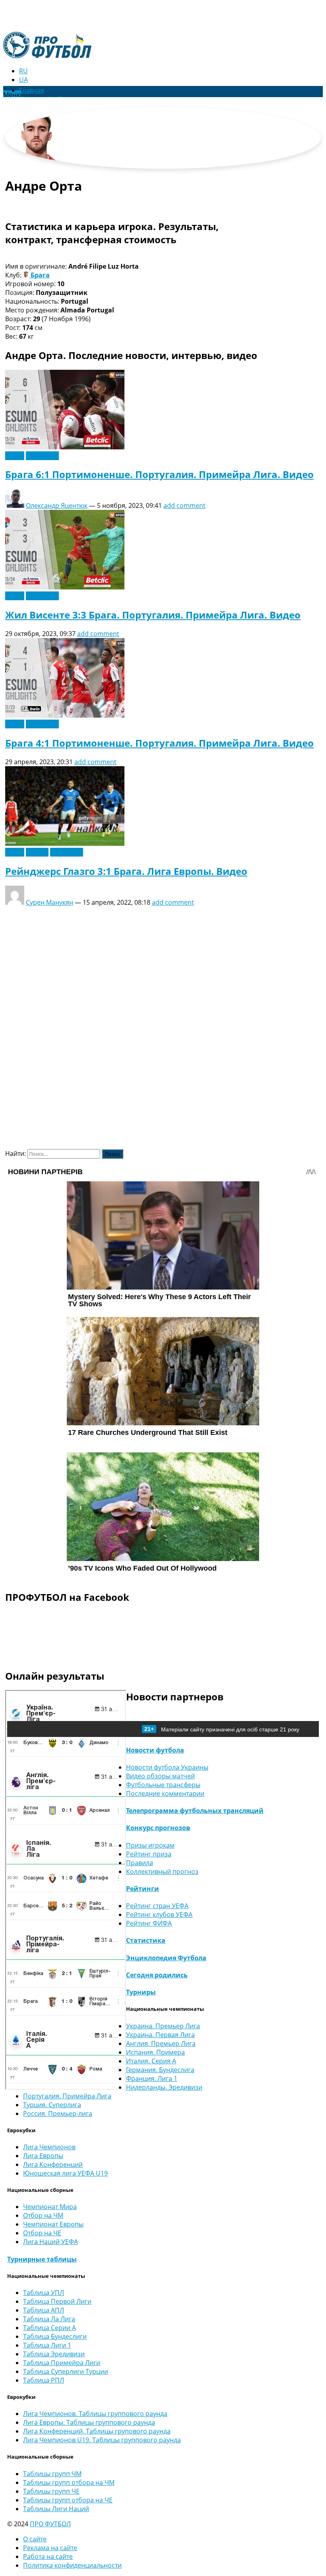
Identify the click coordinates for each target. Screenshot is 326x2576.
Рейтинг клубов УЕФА (159, 1914)
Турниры (141, 1992)
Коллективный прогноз (162, 1872)
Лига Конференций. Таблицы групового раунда (97, 2431)
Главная (32, 90)
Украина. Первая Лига (160, 2035)
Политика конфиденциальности (72, 2565)
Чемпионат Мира (50, 2207)
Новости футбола (155, 1750)
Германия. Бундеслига (160, 2070)
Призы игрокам (150, 1845)
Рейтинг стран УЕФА (157, 1906)
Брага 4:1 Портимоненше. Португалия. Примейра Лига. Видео (159, 743)
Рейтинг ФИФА (149, 1923)
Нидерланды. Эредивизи (164, 2087)
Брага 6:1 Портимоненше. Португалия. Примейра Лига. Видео (159, 474)
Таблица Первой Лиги (57, 2301)
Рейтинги (143, 1889)
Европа (37, 852)
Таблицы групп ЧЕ (51, 2491)
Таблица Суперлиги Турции (66, 2371)
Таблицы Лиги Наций (56, 2509)
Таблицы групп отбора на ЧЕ (68, 2500)
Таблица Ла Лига (49, 2319)
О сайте (35, 2539)
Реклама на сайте (50, 2548)
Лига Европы (43, 2156)
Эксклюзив (42, 456)
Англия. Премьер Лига (161, 2043)
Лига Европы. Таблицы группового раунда (89, 2422)
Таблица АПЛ (44, 2310)
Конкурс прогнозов (158, 1828)
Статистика (146, 1940)
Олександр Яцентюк (57, 505)
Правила (140, 1863)
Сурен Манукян (49, 902)
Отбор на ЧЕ (42, 2233)
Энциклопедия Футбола (166, 1958)
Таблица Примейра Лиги (62, 2363)
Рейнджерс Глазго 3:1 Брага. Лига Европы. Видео (126, 871)
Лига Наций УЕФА (50, 2242)
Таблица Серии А (49, 2328)
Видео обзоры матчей (160, 1776)
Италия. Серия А (151, 2061)
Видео (15, 456)
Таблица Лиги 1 (47, 2345)
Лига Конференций (53, 2164)
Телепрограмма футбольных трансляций (195, 1811)
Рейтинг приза (149, 1854)
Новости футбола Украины (167, 1767)
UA (23, 80)
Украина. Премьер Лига (163, 2026)
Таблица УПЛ (44, 2293)
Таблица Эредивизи (54, 2354)
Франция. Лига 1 (152, 2078)
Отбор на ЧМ (43, 2215)
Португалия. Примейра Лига (67, 2096)
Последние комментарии (165, 1793)
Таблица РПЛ (44, 2380)
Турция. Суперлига (52, 2105)
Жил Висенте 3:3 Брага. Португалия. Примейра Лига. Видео (153, 615)
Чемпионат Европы (53, 2224)
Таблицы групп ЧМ (52, 2474)
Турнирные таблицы (42, 2259)
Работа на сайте (48, 2556)
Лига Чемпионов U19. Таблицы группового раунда (102, 2440)
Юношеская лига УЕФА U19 (65, 2173)
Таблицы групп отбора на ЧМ (69, 2482)
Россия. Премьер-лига (58, 2113)
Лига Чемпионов (49, 2147)
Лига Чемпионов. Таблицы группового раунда (95, 2414)
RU (23, 71)
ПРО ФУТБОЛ (50, 2524)
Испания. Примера (155, 2052)
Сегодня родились (157, 1975)
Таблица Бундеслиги (55, 2336)
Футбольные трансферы (163, 1785)
